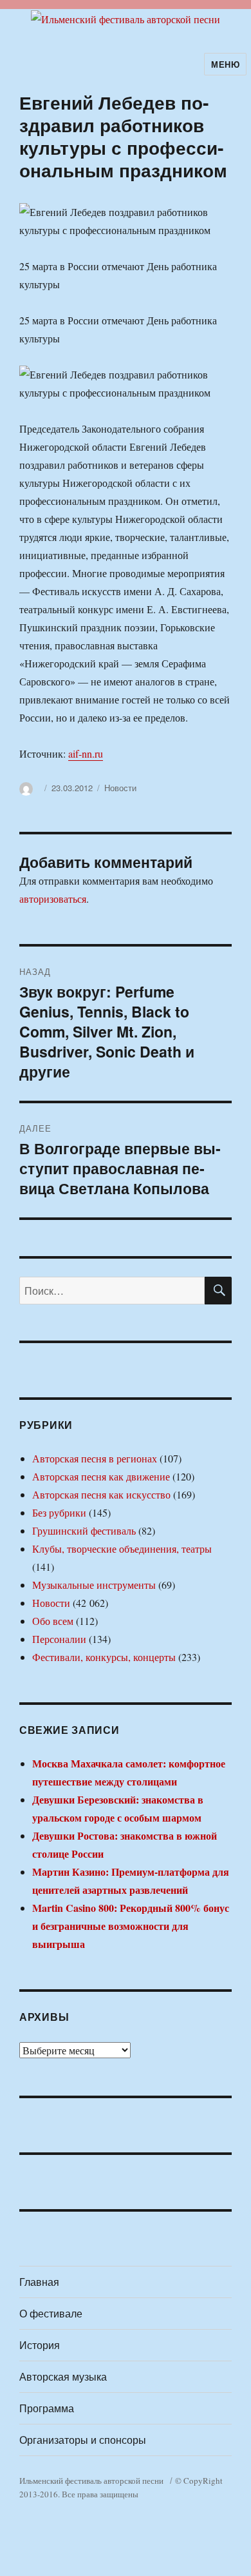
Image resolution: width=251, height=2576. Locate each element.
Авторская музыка (63, 2376)
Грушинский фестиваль (84, 1530)
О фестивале (51, 2313)
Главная (39, 2282)
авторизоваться (53, 899)
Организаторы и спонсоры (83, 2440)
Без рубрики (59, 1512)
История (40, 2345)
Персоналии (59, 1639)
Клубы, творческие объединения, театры (122, 1549)
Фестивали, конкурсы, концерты (104, 1657)
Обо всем (53, 1621)
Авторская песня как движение (101, 1476)
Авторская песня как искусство (101, 1494)
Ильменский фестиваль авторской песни (91, 2481)
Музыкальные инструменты (94, 1585)
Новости (120, 788)
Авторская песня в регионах (95, 1458)
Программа (47, 2408)
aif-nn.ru (86, 753)
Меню (225, 64)
